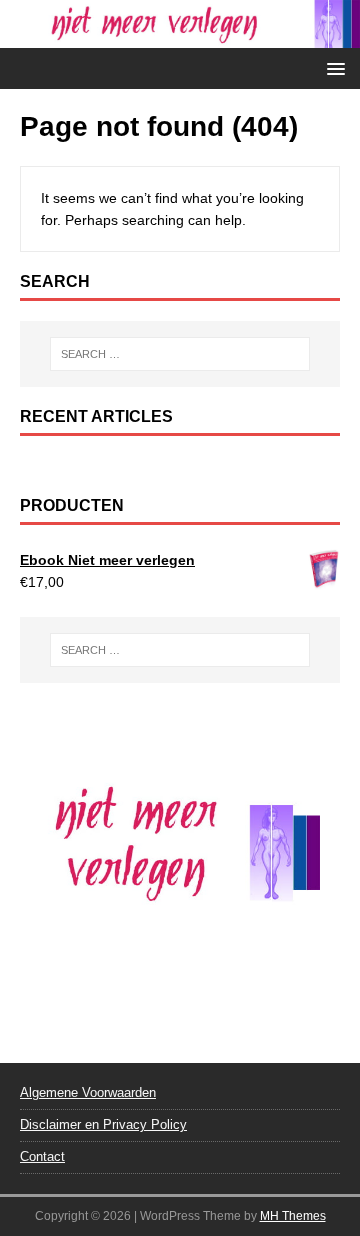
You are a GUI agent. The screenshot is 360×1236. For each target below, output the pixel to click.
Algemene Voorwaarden (88, 1092)
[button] (332, 67)
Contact (42, 1156)
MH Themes (293, 1216)
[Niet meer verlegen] (180, 37)
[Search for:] (180, 354)
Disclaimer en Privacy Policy (103, 1124)
